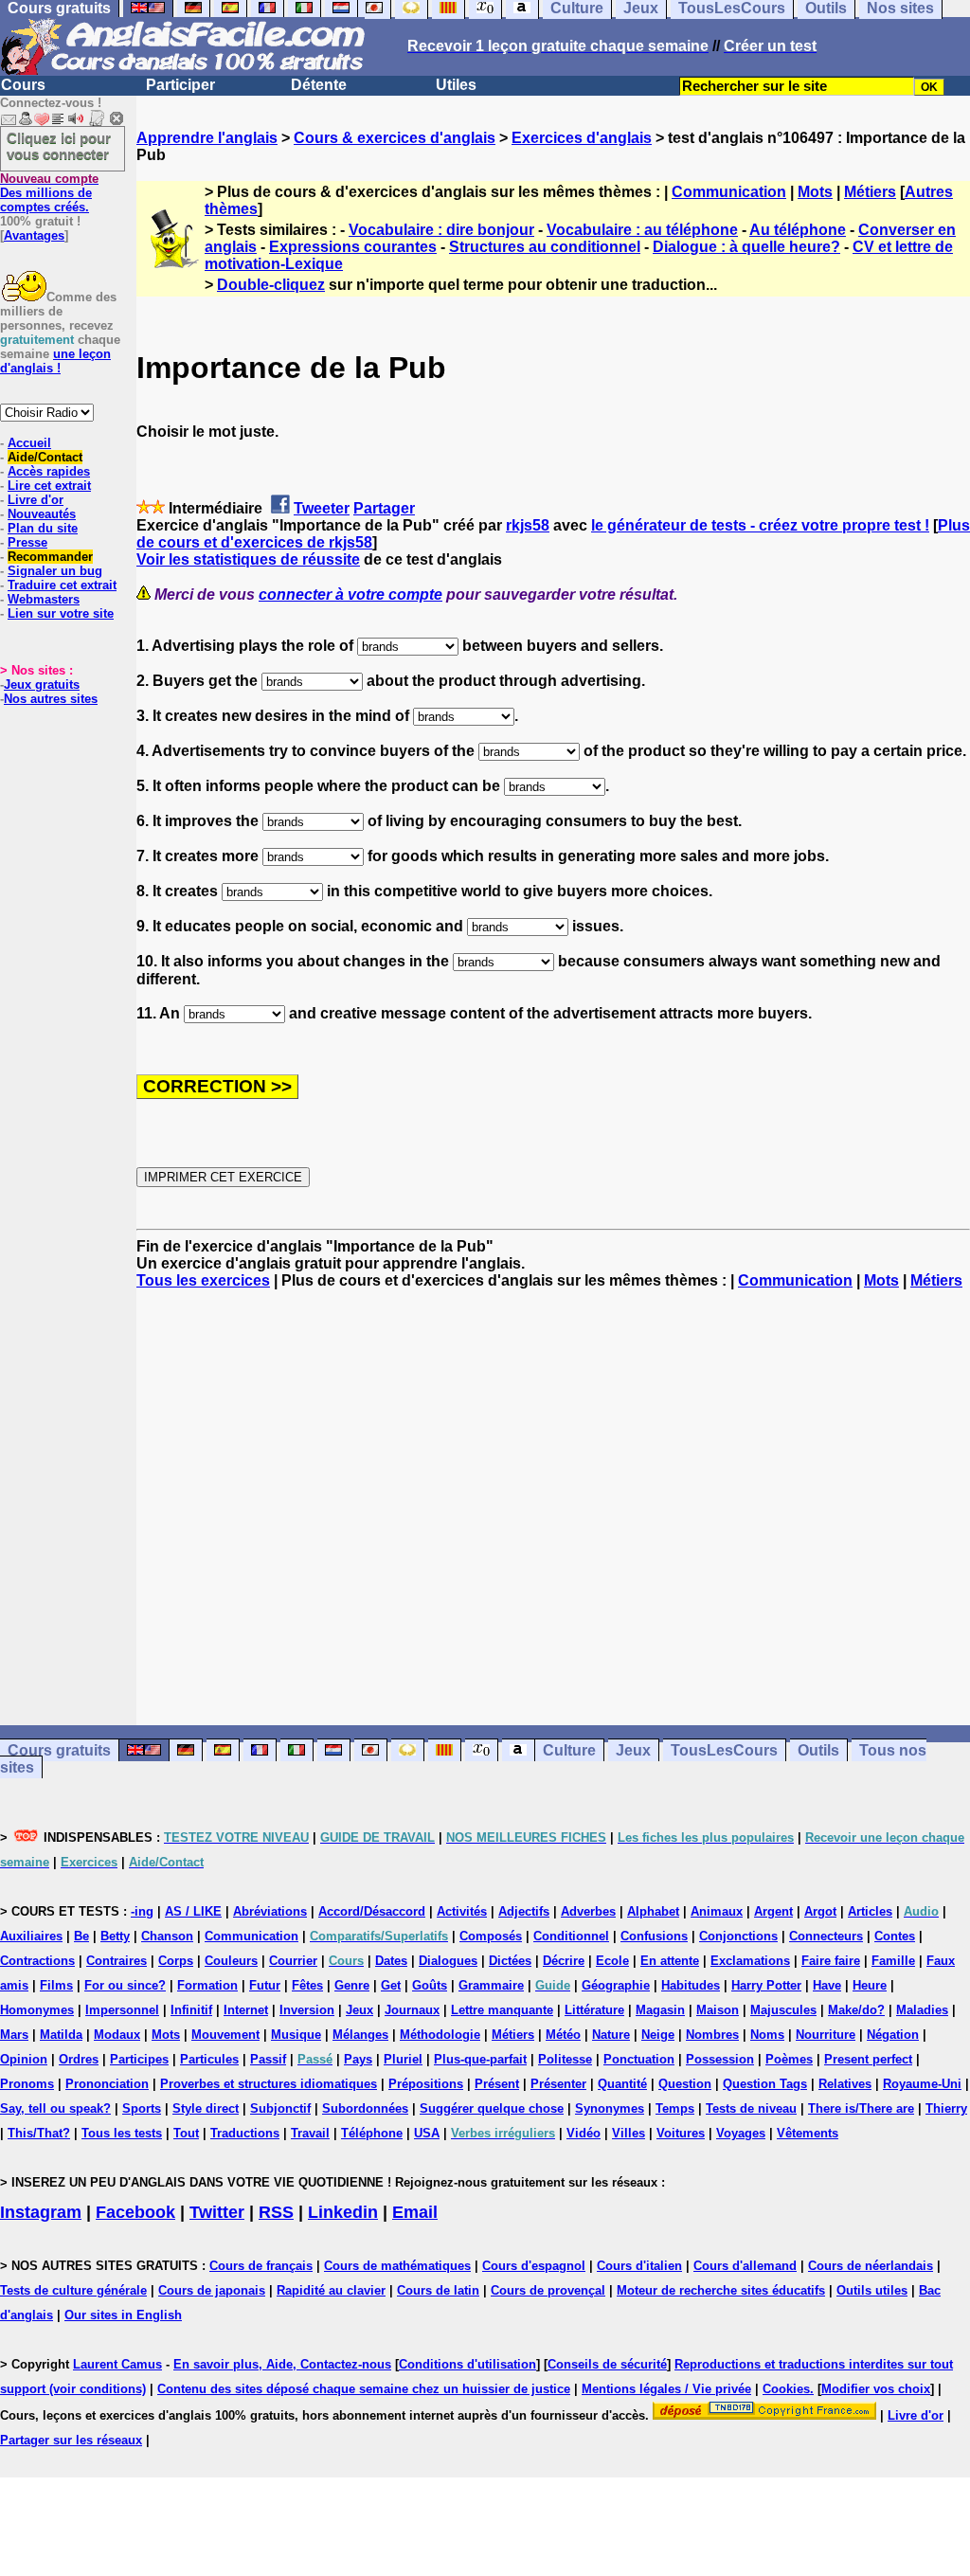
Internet (246, 2010)
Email (415, 2212)
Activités (462, 1911)
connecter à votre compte (350, 594)
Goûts (430, 1985)
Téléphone (372, 2133)
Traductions (245, 2133)
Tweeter (322, 508)
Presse (27, 542)
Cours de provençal (548, 2290)
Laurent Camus (117, 2364)
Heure (870, 1985)
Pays (358, 2059)
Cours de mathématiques (397, 2266)
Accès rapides (49, 471)
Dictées (510, 1961)
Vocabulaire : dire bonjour (441, 230)
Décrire (564, 1961)
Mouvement (225, 2035)
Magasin (660, 2010)
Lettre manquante (502, 2010)
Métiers (870, 192)
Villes (629, 2133)
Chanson (167, 1936)
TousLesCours (724, 1750)
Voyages (741, 2133)
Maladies (922, 2010)
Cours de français (261, 2266)
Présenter (558, 2084)
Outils (818, 1750)
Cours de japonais (212, 2290)
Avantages (34, 235)
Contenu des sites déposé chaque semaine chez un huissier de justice (364, 2389)
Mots (815, 192)
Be (81, 1936)
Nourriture (826, 2035)
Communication (729, 192)
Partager (384, 508)
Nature (611, 2035)
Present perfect (868, 2059)
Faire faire (831, 1961)
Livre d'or (36, 500)
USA (427, 2133)
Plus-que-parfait (480, 2059)
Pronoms (27, 2084)
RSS (276, 2212)
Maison (718, 2010)
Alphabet (653, 1911)
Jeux (633, 1750)
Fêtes (307, 1985)
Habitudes (691, 1985)
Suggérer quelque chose (492, 2108)
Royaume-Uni (922, 2084)
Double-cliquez (271, 285)
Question (685, 2084)
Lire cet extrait (49, 486)
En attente (670, 1961)
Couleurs (231, 1961)
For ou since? (125, 1985)
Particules (209, 2059)
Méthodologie (440, 2035)
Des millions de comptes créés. (49, 193)
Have (827, 1985)
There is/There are (861, 2108)
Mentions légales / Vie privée (666, 2389)
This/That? (39, 2133)
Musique (296, 2035)
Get (391, 1985)
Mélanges (360, 2035)
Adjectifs (524, 1911)
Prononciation (107, 2084)
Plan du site (43, 528)
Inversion (307, 2010)
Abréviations (270, 1911)
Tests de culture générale (73, 2290)
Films (56, 1985)
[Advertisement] (553, 1507)
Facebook (135, 2212)
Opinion (24, 2059)
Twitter (217, 2212)
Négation (893, 2035)
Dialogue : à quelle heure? (746, 247)
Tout (186, 2133)
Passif (268, 2059)
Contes (895, 1936)
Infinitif (191, 2010)
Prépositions (426, 2084)
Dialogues (448, 1961)
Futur (265, 1985)
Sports (142, 2108)
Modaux (117, 2035)
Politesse (565, 2059)
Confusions (654, 1936)
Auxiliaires (31, 1936)
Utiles (456, 85)
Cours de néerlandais (871, 2266)
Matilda (61, 2035)
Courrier (293, 1961)
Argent (773, 1911)
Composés (491, 1936)
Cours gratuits (59, 1750)
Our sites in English (123, 2315)
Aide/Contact (45, 457)
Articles (870, 1911)
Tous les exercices (203, 1280)
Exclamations (750, 1961)
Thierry (946, 2108)
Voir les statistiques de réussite (248, 559)
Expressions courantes (353, 247)
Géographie (616, 1985)
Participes (139, 2059)
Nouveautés (42, 514)
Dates (391, 1961)
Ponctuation (639, 2059)
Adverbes (588, 1911)
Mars (14, 2035)
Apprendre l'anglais (207, 138)
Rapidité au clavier (331, 2290)
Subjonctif (280, 2108)
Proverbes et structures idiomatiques (269, 2084)
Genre (352, 1985)
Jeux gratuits (42, 685)
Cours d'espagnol (534, 2266)
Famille (893, 1961)
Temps (675, 2108)
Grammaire (491, 1985)
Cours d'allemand (745, 2266)
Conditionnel (571, 1936)
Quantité (622, 2084)
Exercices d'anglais (582, 138)
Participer (180, 85)
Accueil (29, 443)
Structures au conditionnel (545, 247)
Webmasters (44, 599)
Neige (658, 2035)
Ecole (612, 1961)
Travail (310, 2133)
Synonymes (610, 2108)
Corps (176, 1961)
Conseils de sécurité (607, 2364)
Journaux (412, 2010)
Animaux (717, 1911)
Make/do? (856, 2010)
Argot (820, 1911)
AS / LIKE (193, 1911)
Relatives (845, 2084)
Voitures (681, 2133)
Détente (319, 85)
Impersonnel (122, 2010)
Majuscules (783, 2010)
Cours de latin (438, 2290)
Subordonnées (365, 2108)
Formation (207, 1985)
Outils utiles (872, 2290)
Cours (23, 85)
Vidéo (584, 2133)
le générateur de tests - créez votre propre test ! (760, 525)
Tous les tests (122, 2133)
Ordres (79, 2059)
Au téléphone (798, 230)
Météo (563, 2035)
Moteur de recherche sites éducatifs (721, 2290)
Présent (497, 2084)
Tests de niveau (751, 2108)
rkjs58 (528, 525)
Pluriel (403, 2059)
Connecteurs (826, 1936)
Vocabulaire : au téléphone (642, 230)
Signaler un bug (55, 571)
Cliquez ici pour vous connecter (59, 146)
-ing (142, 1911)
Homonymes (37, 2010)
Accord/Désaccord (372, 1911)
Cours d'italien (639, 2266)
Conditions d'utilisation (467, 2364)
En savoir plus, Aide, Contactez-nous (282, 2364)
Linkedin (343, 2212)
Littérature (594, 2010)
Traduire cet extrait (62, 585)
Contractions (37, 1961)
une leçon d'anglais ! (55, 361)
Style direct (206, 2108)
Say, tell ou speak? (55, 2108)
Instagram (41, 2212)
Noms (767, 2035)
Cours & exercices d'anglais (395, 138)
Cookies (786, 2389)
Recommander (50, 557)
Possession (720, 2059)
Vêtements (808, 2133)
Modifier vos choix (876, 2389)
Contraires (117, 1961)
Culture (569, 1750)
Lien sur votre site (61, 613)
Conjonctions (738, 1936)
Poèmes (789, 2059)
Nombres (712, 2035)
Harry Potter (766, 1985)
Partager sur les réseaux (71, 2440)
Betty (115, 1936)
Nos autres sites (51, 699)
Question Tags (765, 2084)
